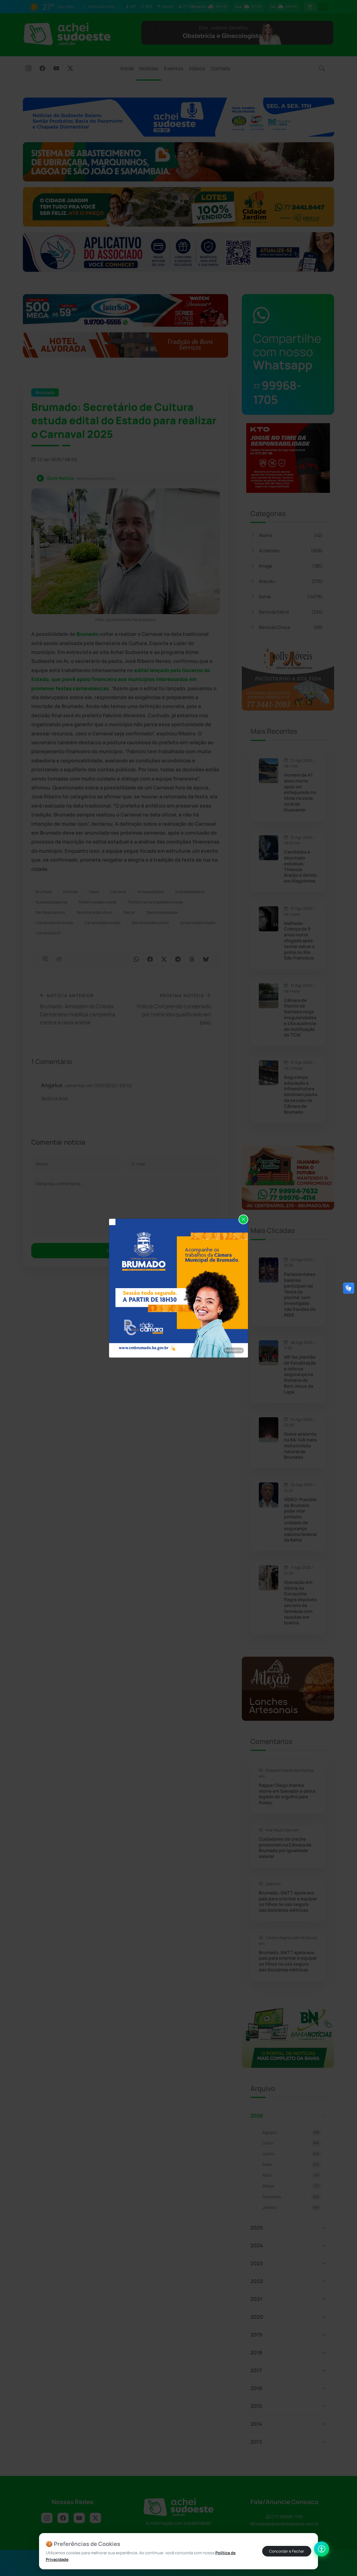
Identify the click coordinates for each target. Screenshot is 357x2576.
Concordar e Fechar (287, 2551)
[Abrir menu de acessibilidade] (322, 2549)
